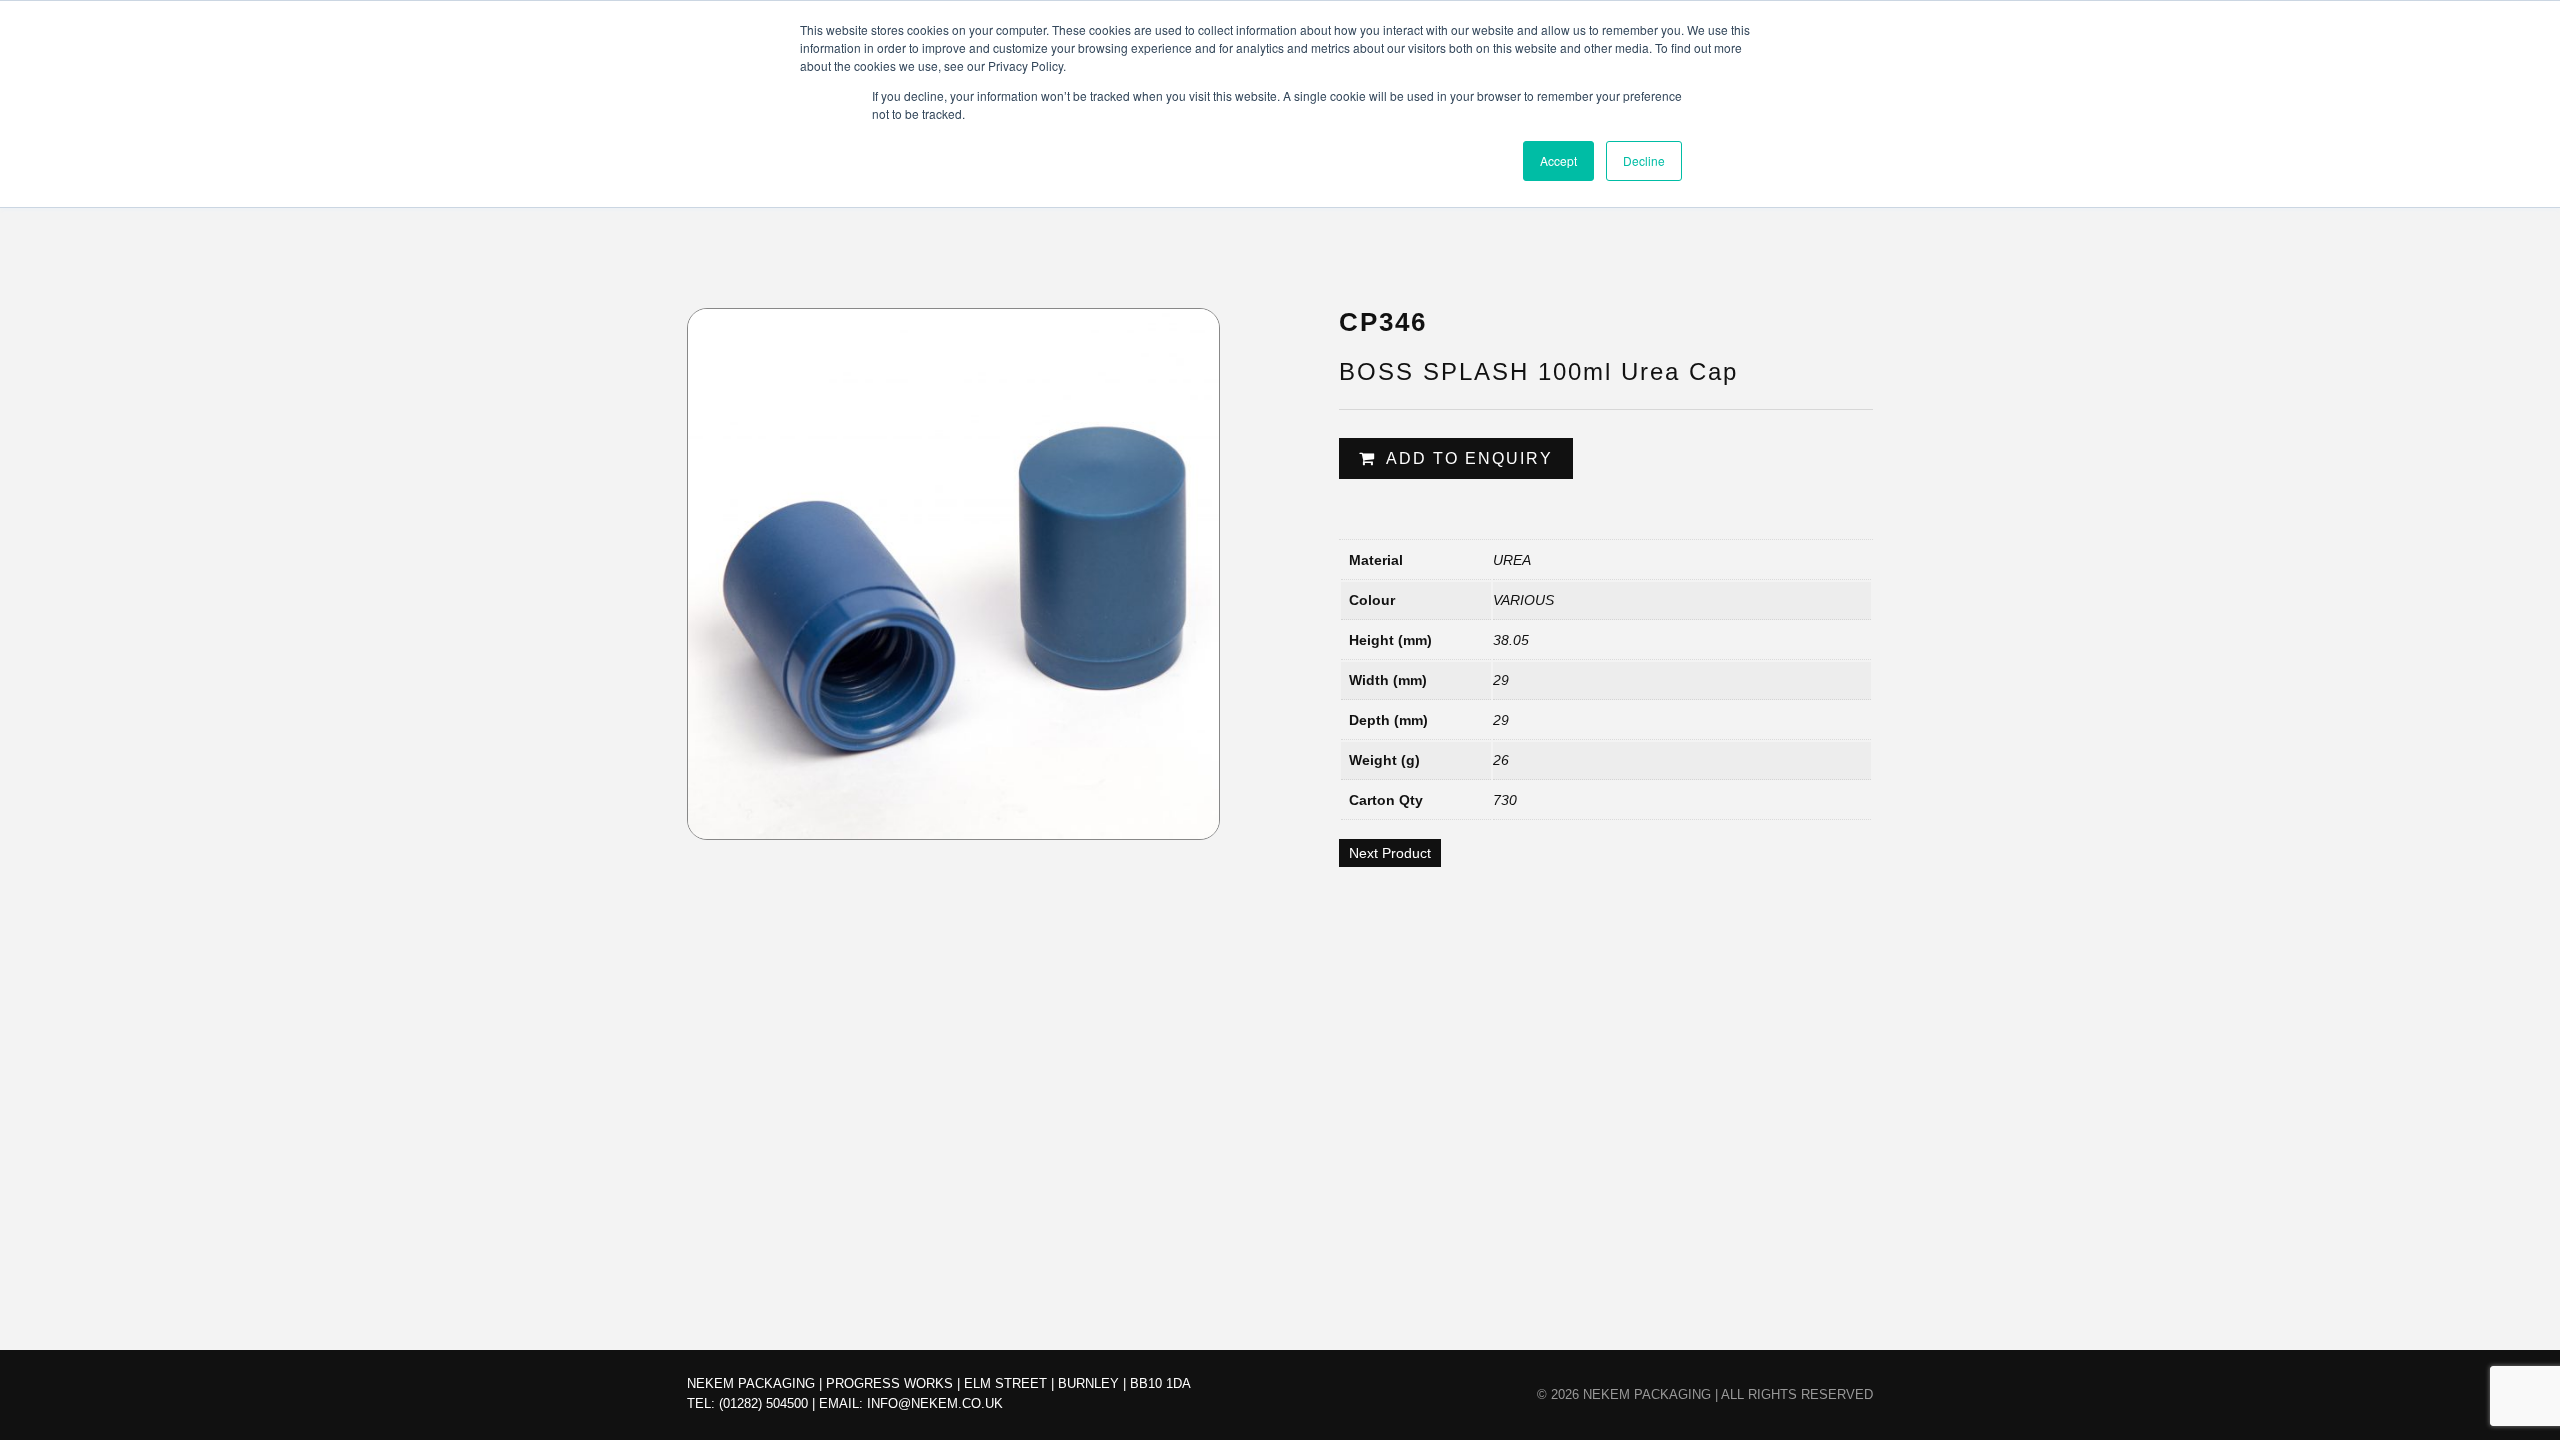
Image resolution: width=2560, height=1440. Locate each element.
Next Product (1390, 853)
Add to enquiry (1469, 458)
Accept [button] (1558, 160)
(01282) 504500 (763, 1403)
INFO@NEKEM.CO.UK (935, 1403)
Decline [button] (1644, 160)
